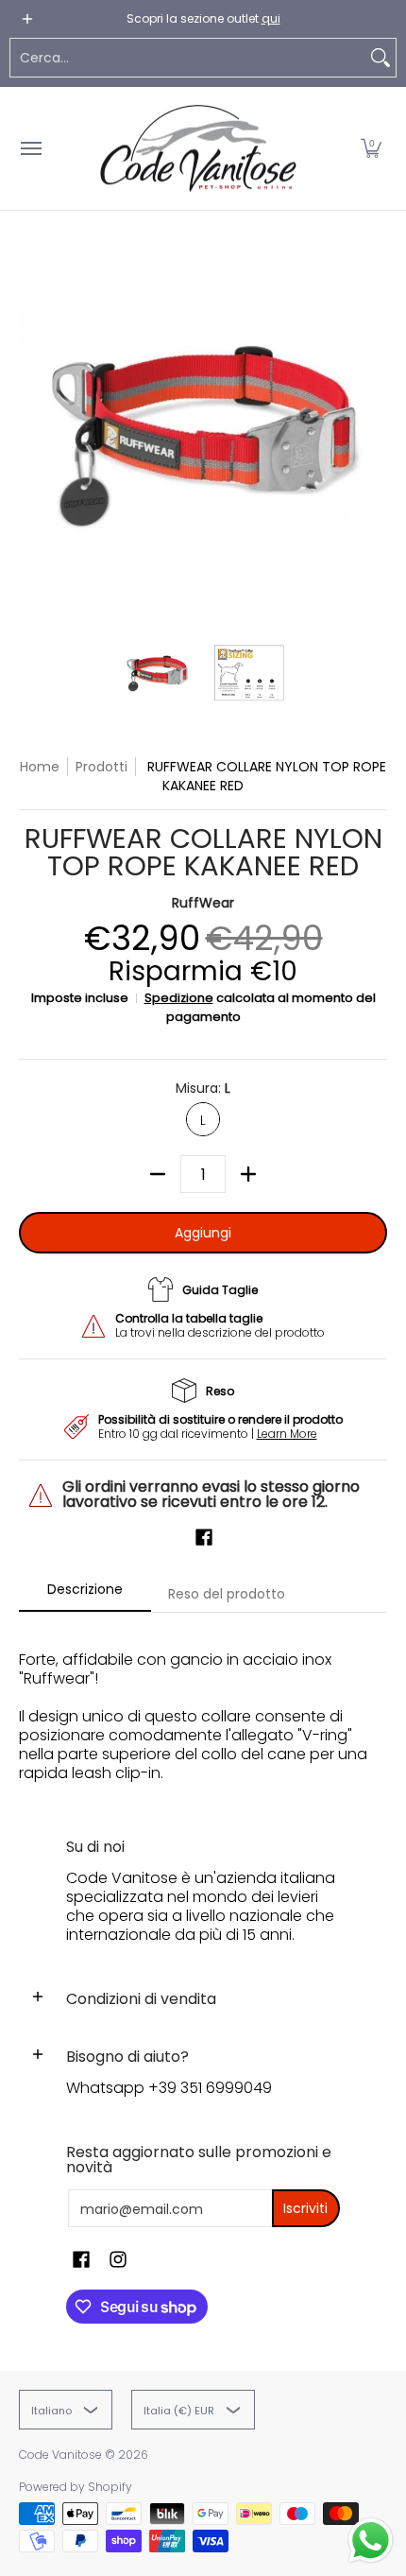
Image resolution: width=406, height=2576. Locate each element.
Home (40, 767)
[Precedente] (32, 433)
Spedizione (179, 998)
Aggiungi (203, 1233)
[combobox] (188, 58)
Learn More (287, 1434)
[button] (371, 148)
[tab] (85, 1595)
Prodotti (101, 767)
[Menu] (30, 148)
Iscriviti (305, 2208)
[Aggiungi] (248, 1174)
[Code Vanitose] (198, 148)
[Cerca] (381, 58)
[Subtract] (158, 1174)
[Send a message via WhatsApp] (371, 2541)
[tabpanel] (203, 1707)
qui (271, 18)
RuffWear (203, 903)
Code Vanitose (60, 2455)
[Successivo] (374, 433)
